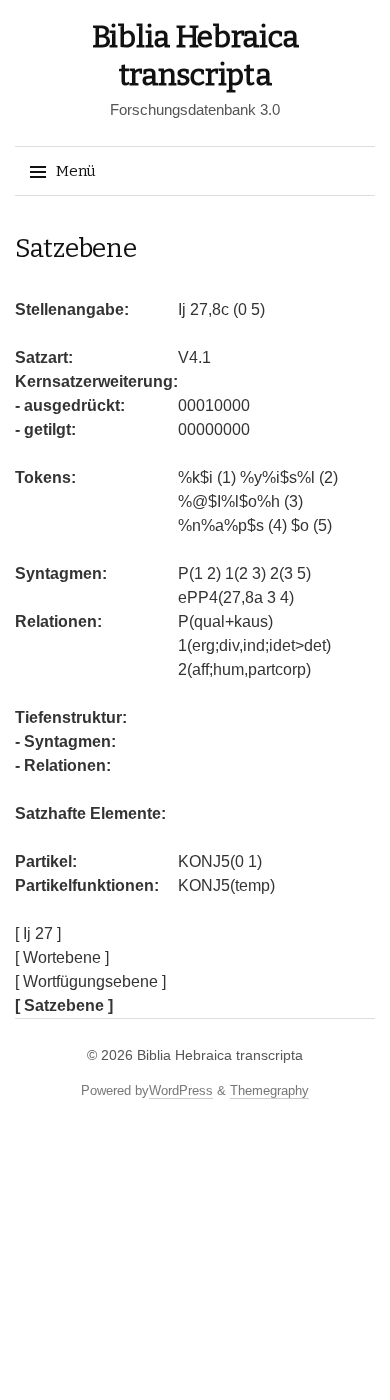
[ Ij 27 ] (38, 933)
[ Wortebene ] (62, 957)
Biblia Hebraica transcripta (220, 1055)
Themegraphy (269, 1090)
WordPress (181, 1090)
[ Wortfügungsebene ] (90, 981)
